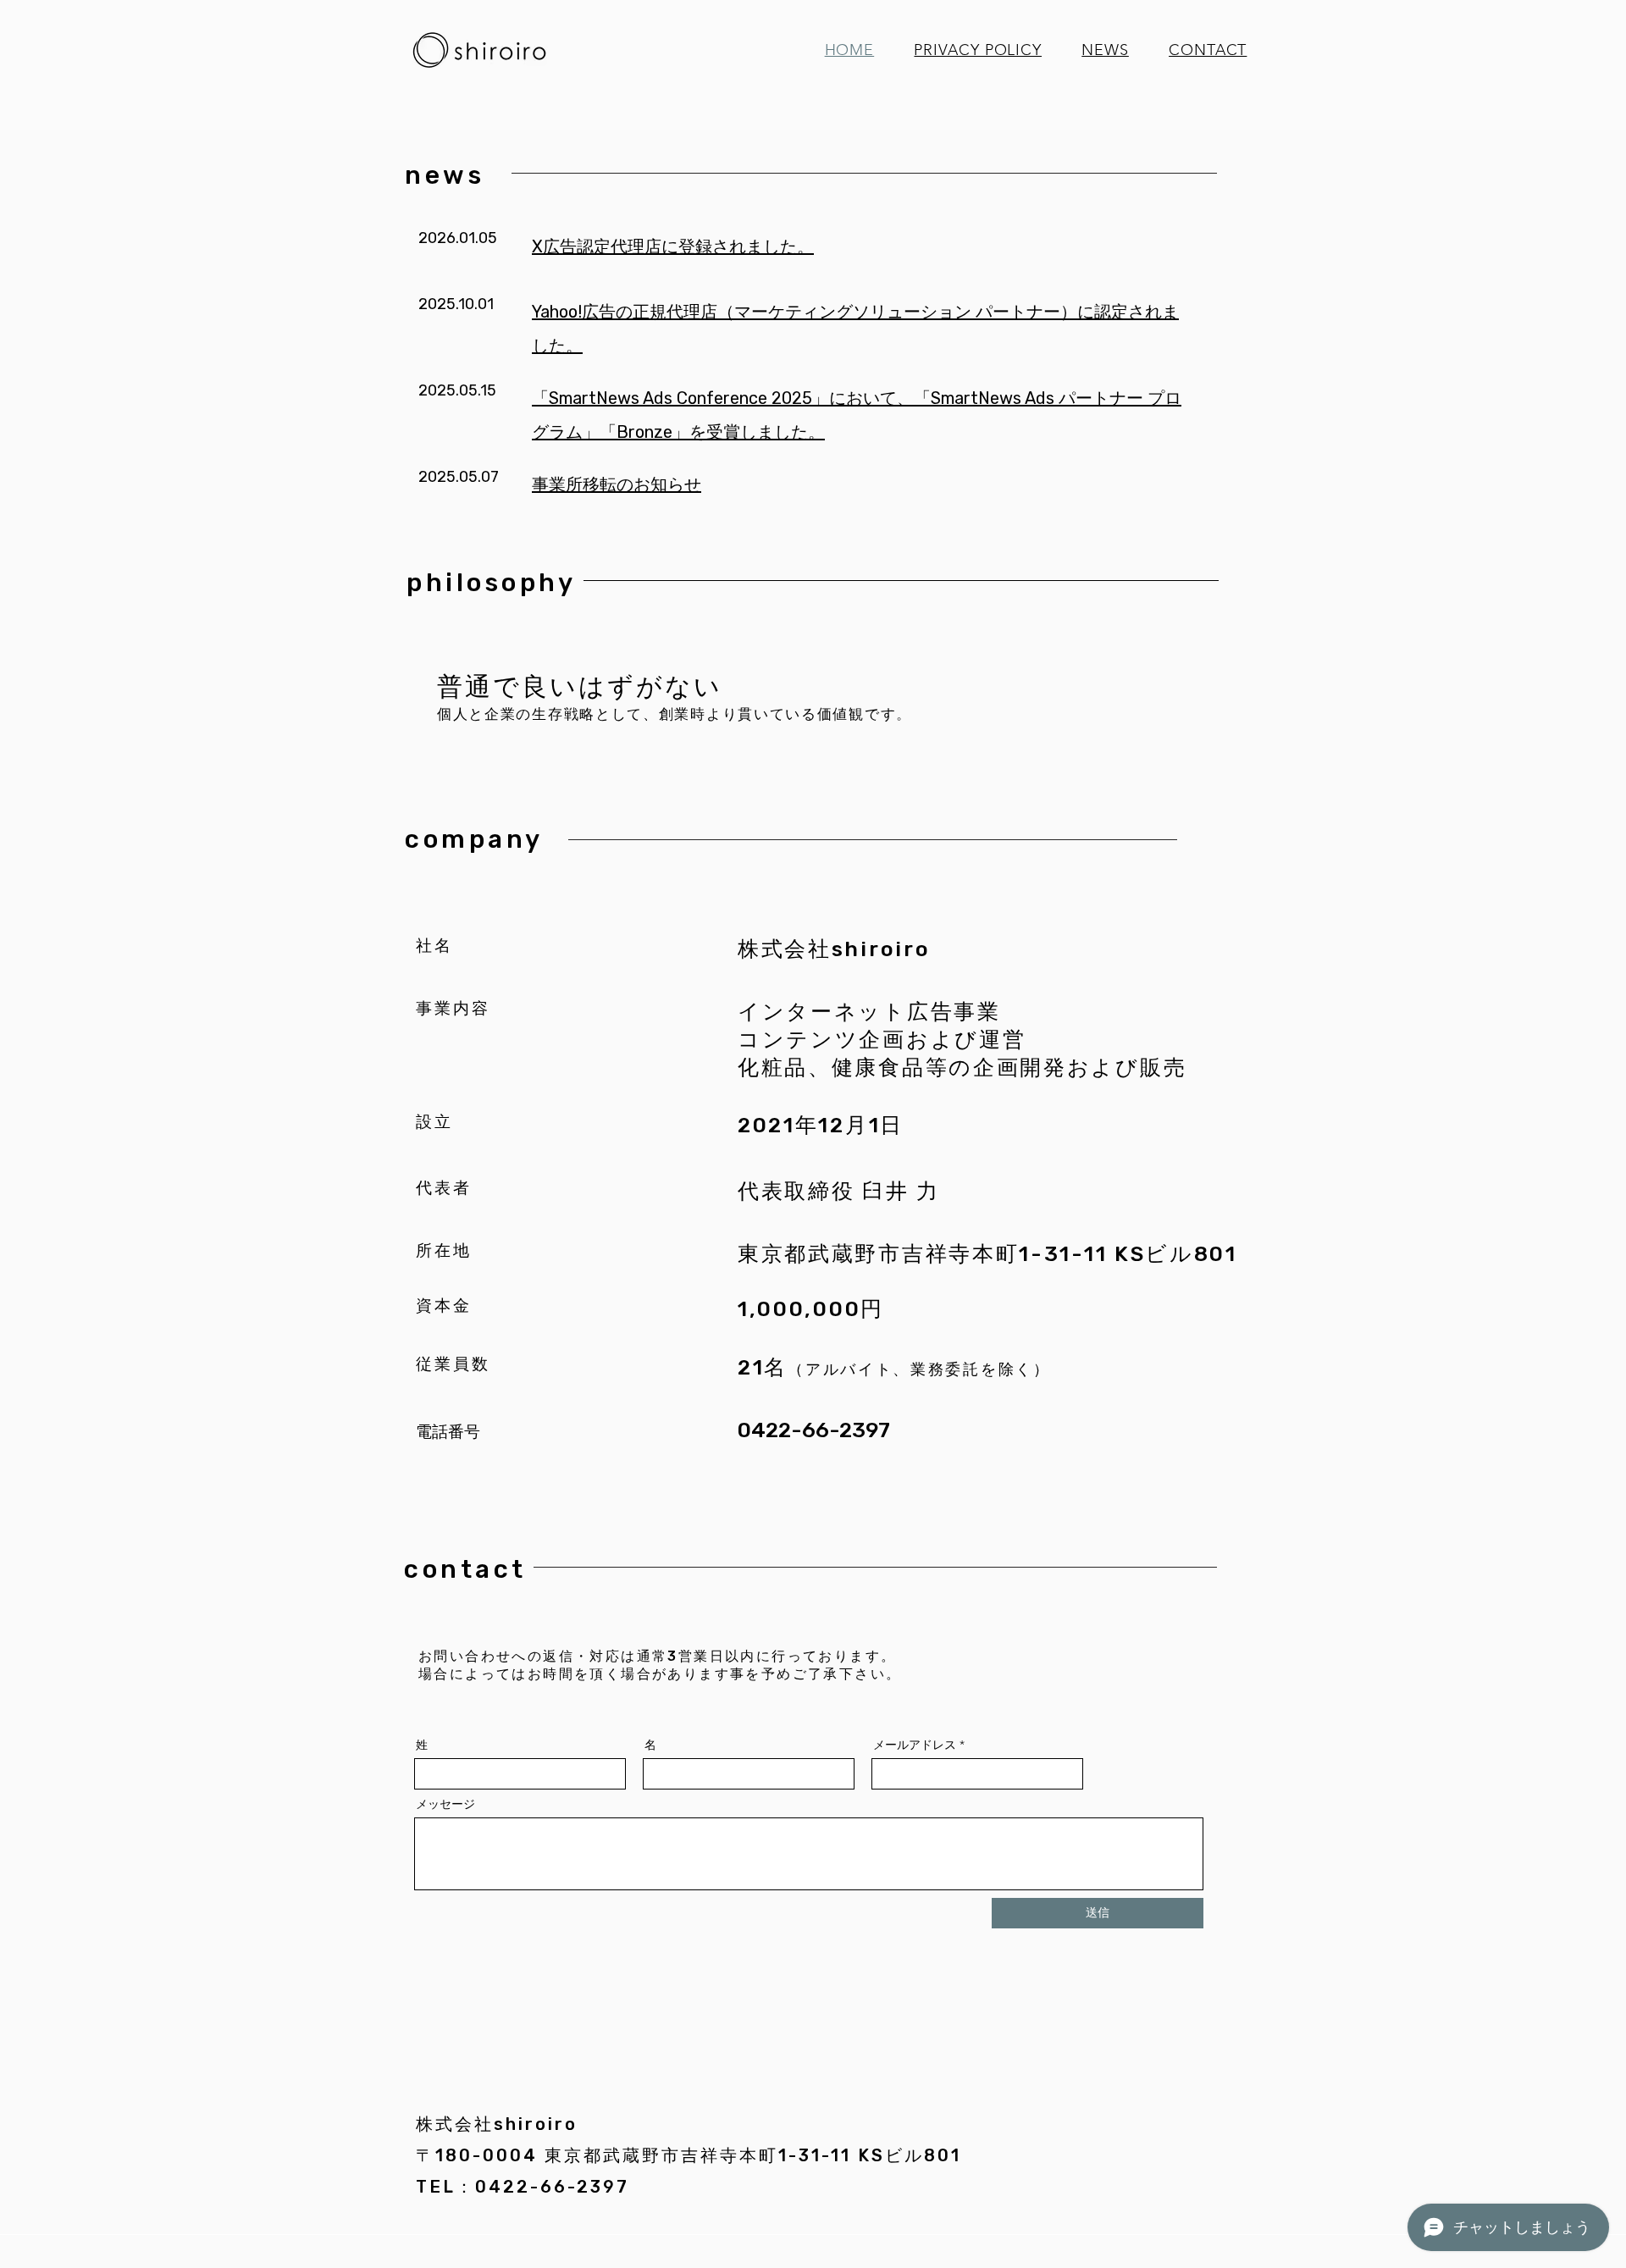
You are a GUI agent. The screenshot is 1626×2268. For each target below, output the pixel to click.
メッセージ (445, 1804)
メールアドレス (915, 1745)
